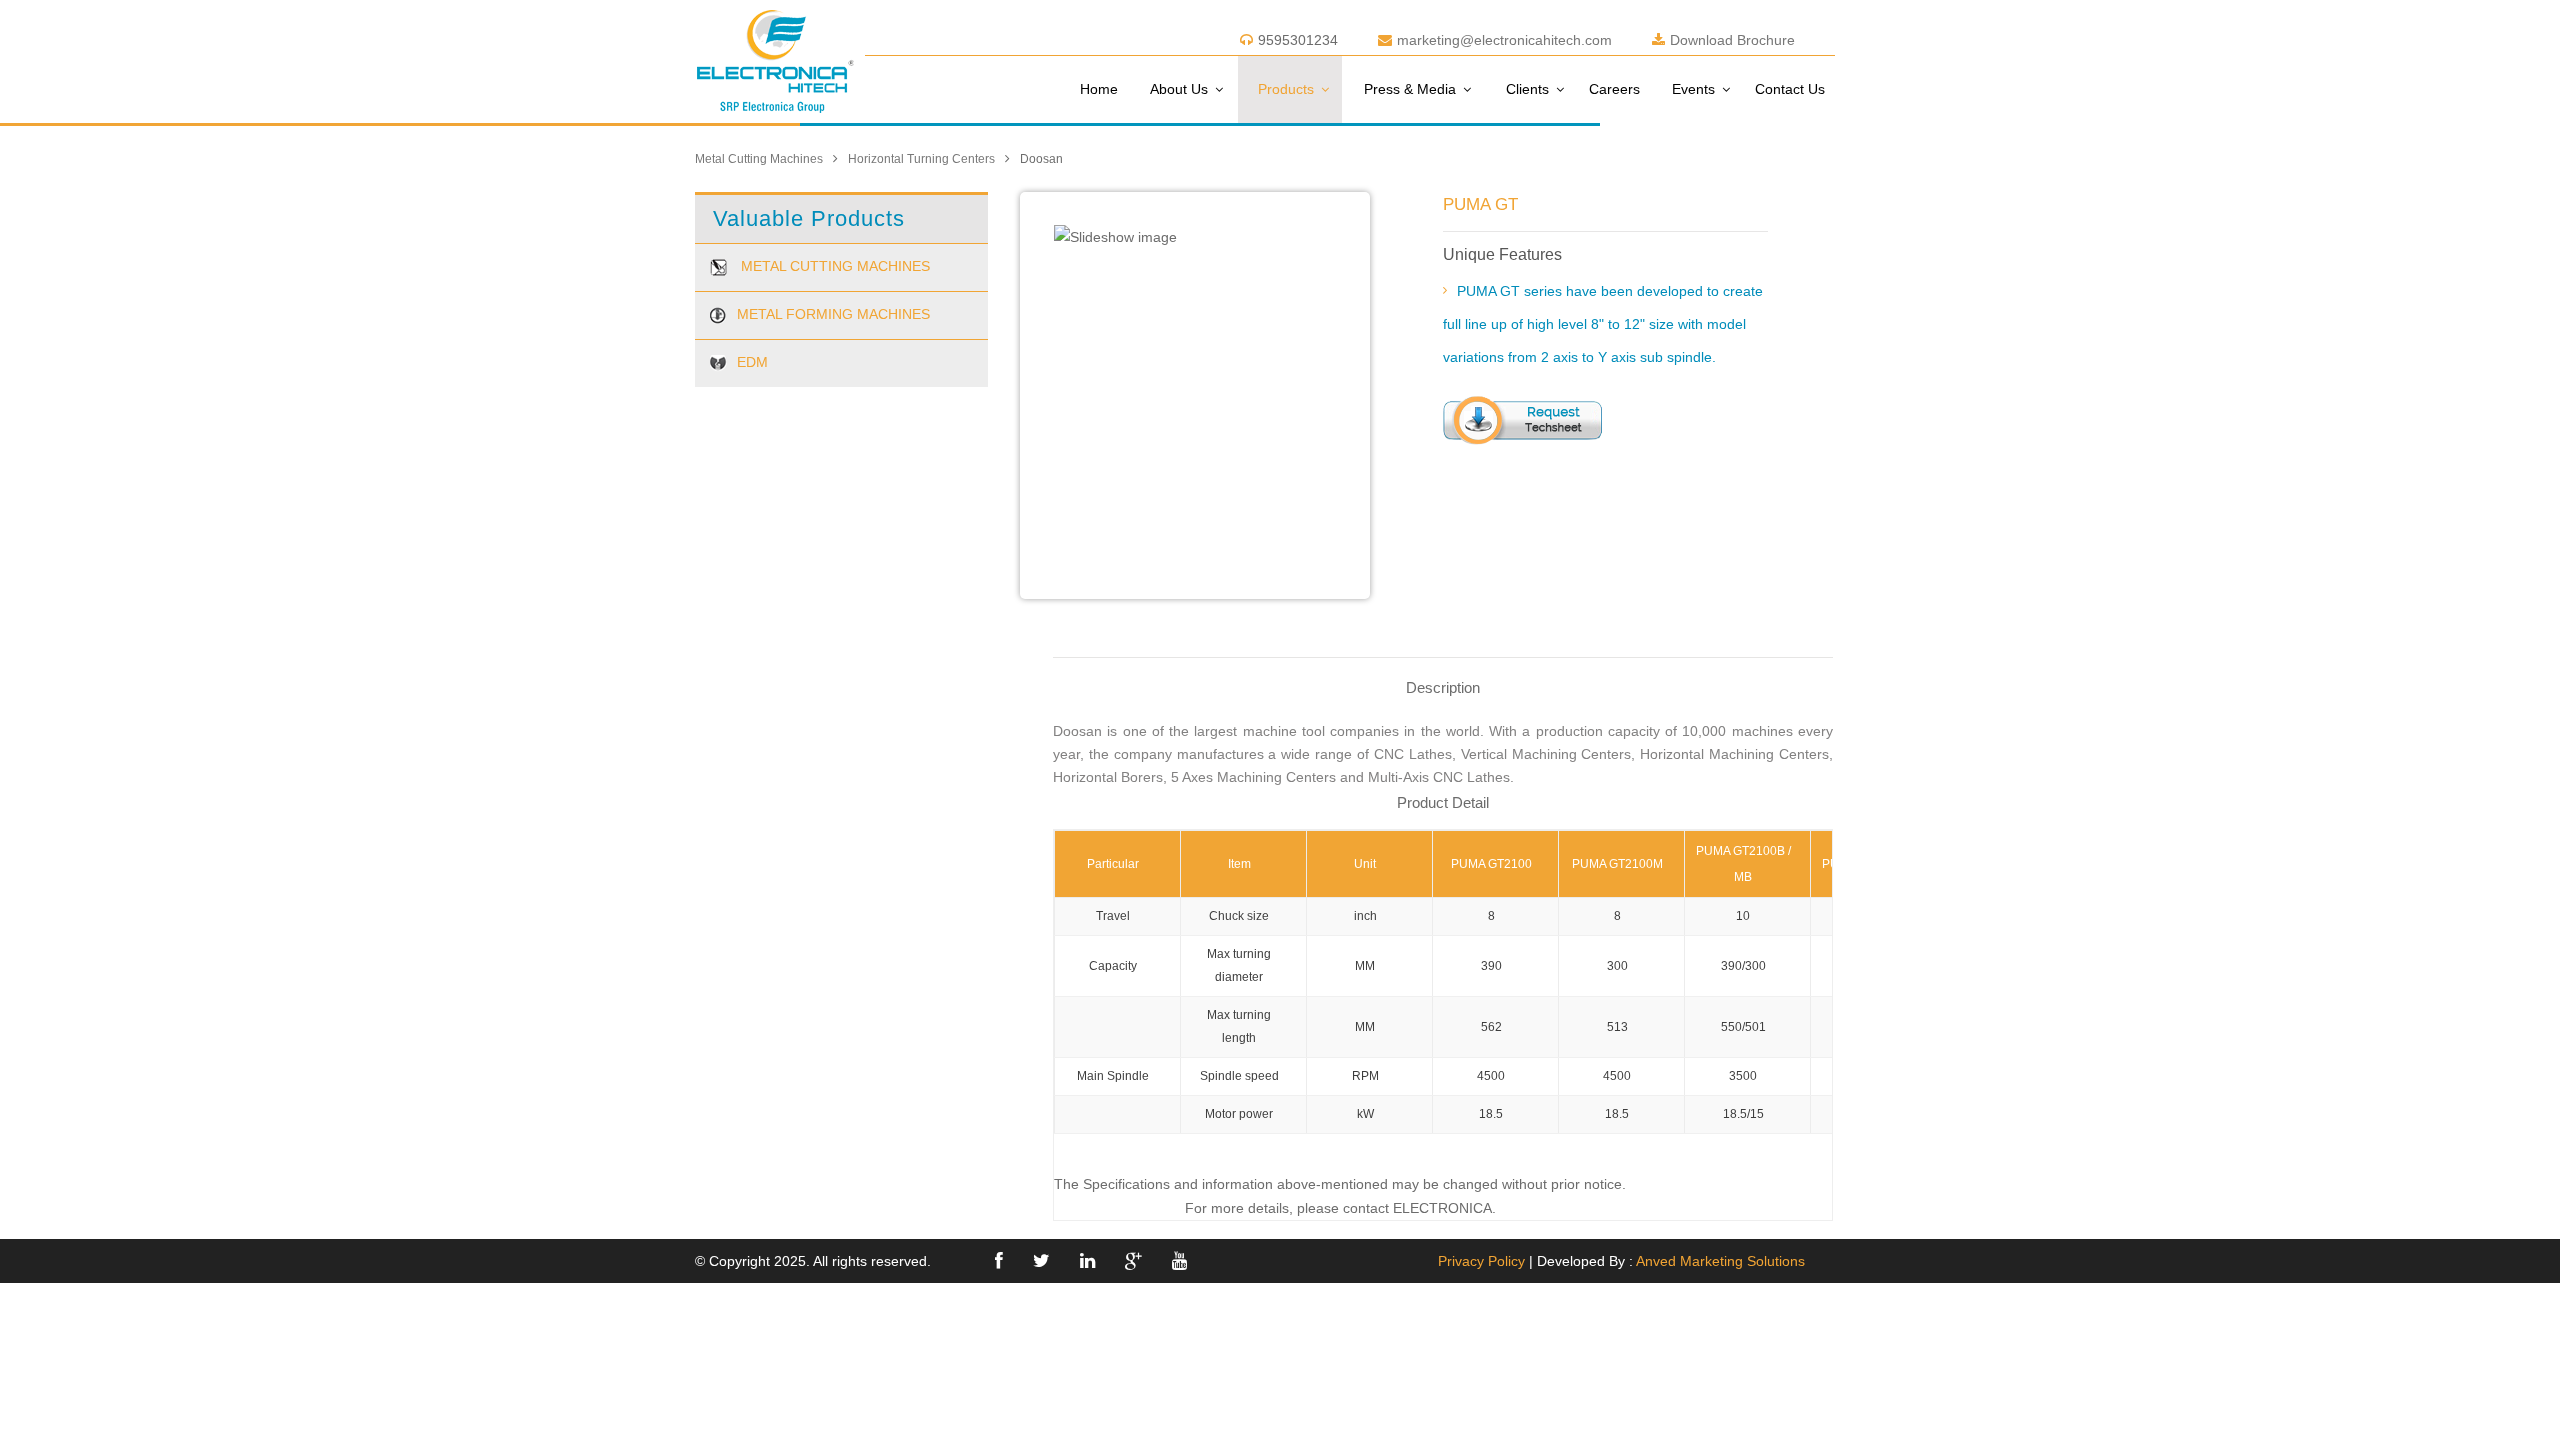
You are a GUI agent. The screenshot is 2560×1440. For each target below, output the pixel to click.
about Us (1179, 89)
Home (1099, 89)
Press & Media (1410, 89)
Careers (1614, 89)
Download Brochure (1732, 40)
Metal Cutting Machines (759, 159)
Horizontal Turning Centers (921, 159)
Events (1693, 89)
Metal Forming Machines (833, 314)
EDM (752, 362)
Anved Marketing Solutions (1720, 1261)
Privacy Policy (1481, 1261)
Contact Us (1790, 89)
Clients (1527, 89)
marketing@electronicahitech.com (1504, 40)
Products (1286, 89)
